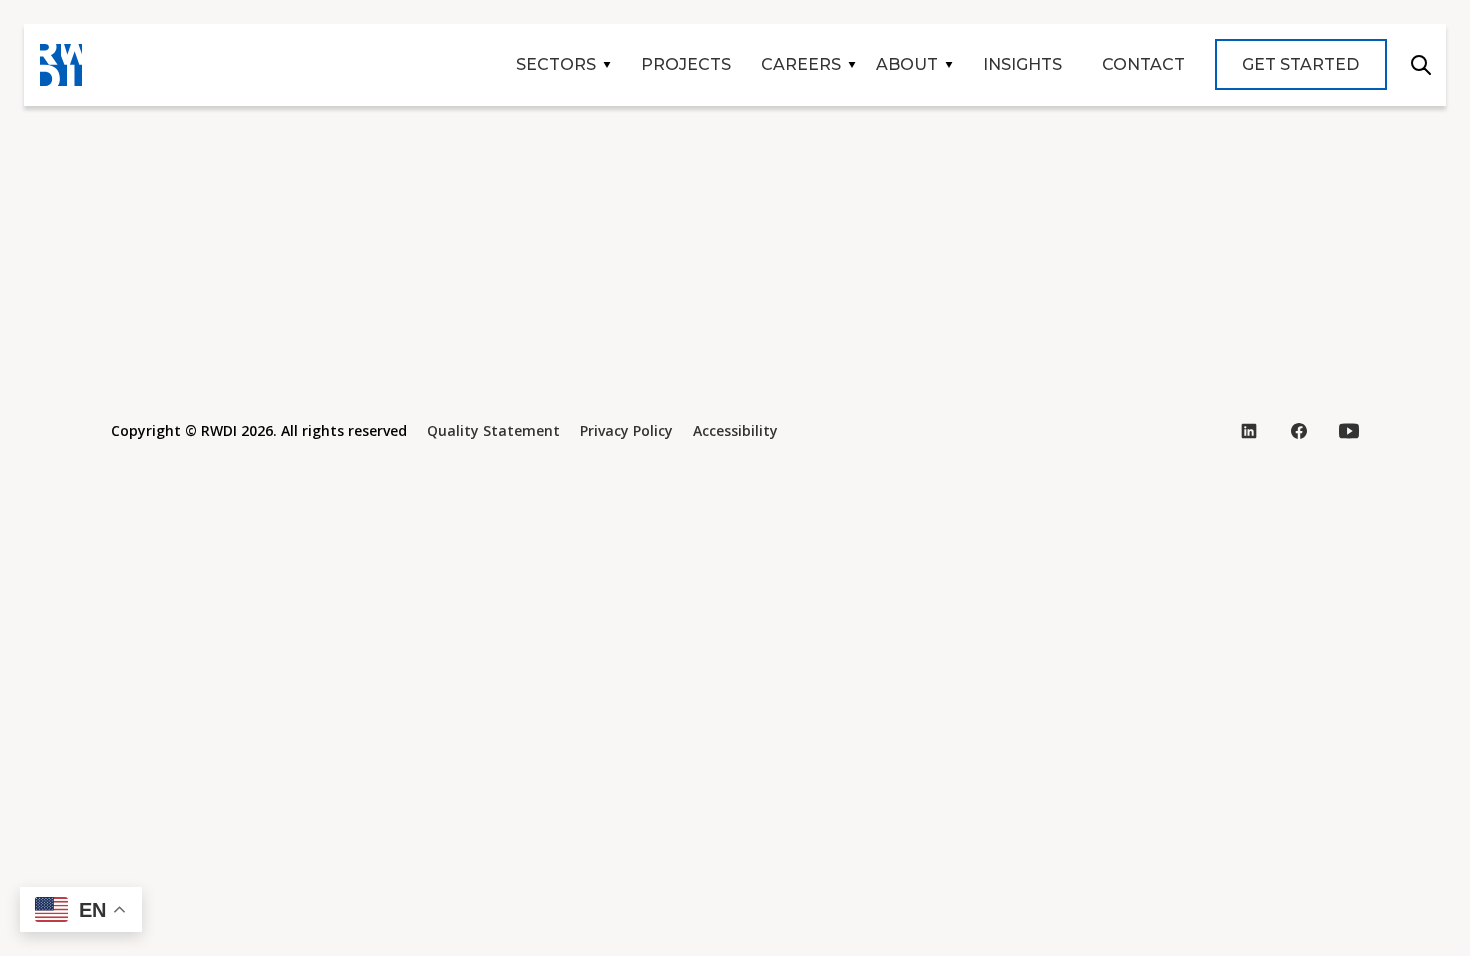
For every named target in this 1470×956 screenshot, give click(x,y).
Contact (1143, 64)
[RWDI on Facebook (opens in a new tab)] (1299, 431)
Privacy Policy (626, 430)
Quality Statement (493, 430)
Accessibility (735, 430)
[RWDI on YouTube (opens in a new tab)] (1349, 431)
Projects (686, 64)
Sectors (556, 64)
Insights (1022, 64)
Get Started (1300, 64)
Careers (801, 64)
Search (1421, 65)
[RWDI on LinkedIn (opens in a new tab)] (1249, 431)
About (907, 64)
